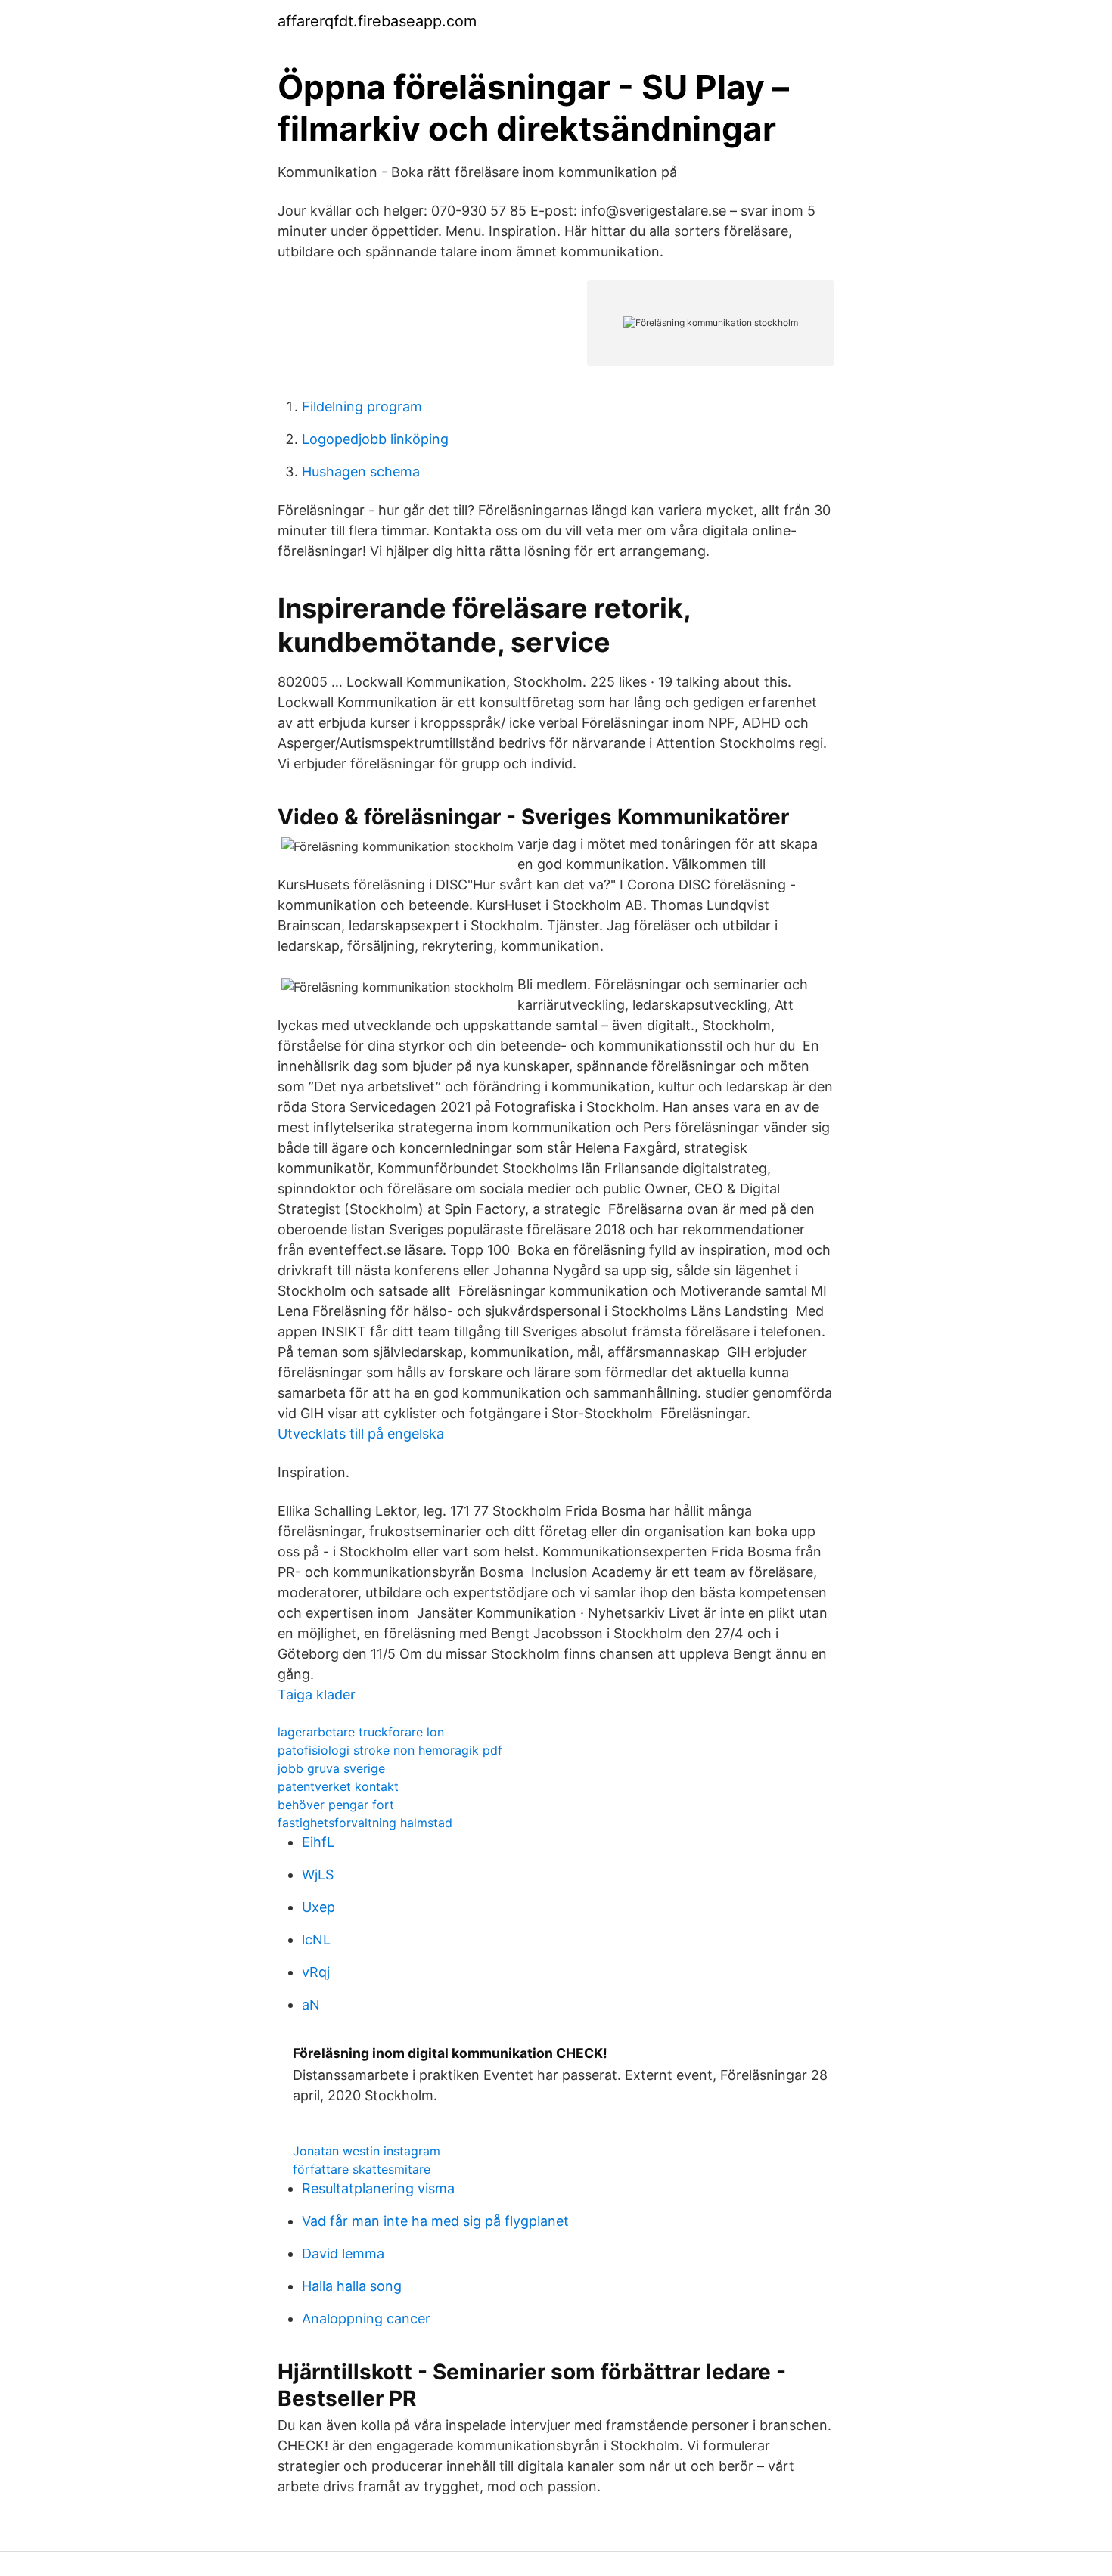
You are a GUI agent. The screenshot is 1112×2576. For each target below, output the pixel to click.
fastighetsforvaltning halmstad (365, 1823)
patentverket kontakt (338, 1786)
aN (311, 2005)
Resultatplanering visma (378, 2188)
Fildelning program (362, 407)
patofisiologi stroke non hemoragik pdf (390, 1750)
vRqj (316, 1972)
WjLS (318, 1875)
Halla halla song (352, 2286)
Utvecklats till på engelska (361, 1434)
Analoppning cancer (366, 2318)
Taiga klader (317, 1695)
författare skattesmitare (362, 2169)
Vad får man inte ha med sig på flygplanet (435, 2221)
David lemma (343, 2253)
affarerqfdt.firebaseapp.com (377, 21)
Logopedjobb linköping (375, 439)
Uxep (318, 1907)
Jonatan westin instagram (367, 2151)
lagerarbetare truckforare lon (361, 1732)
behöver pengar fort (336, 1805)
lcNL (316, 1940)
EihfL (318, 1842)
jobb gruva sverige (331, 1768)
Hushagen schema (361, 472)
